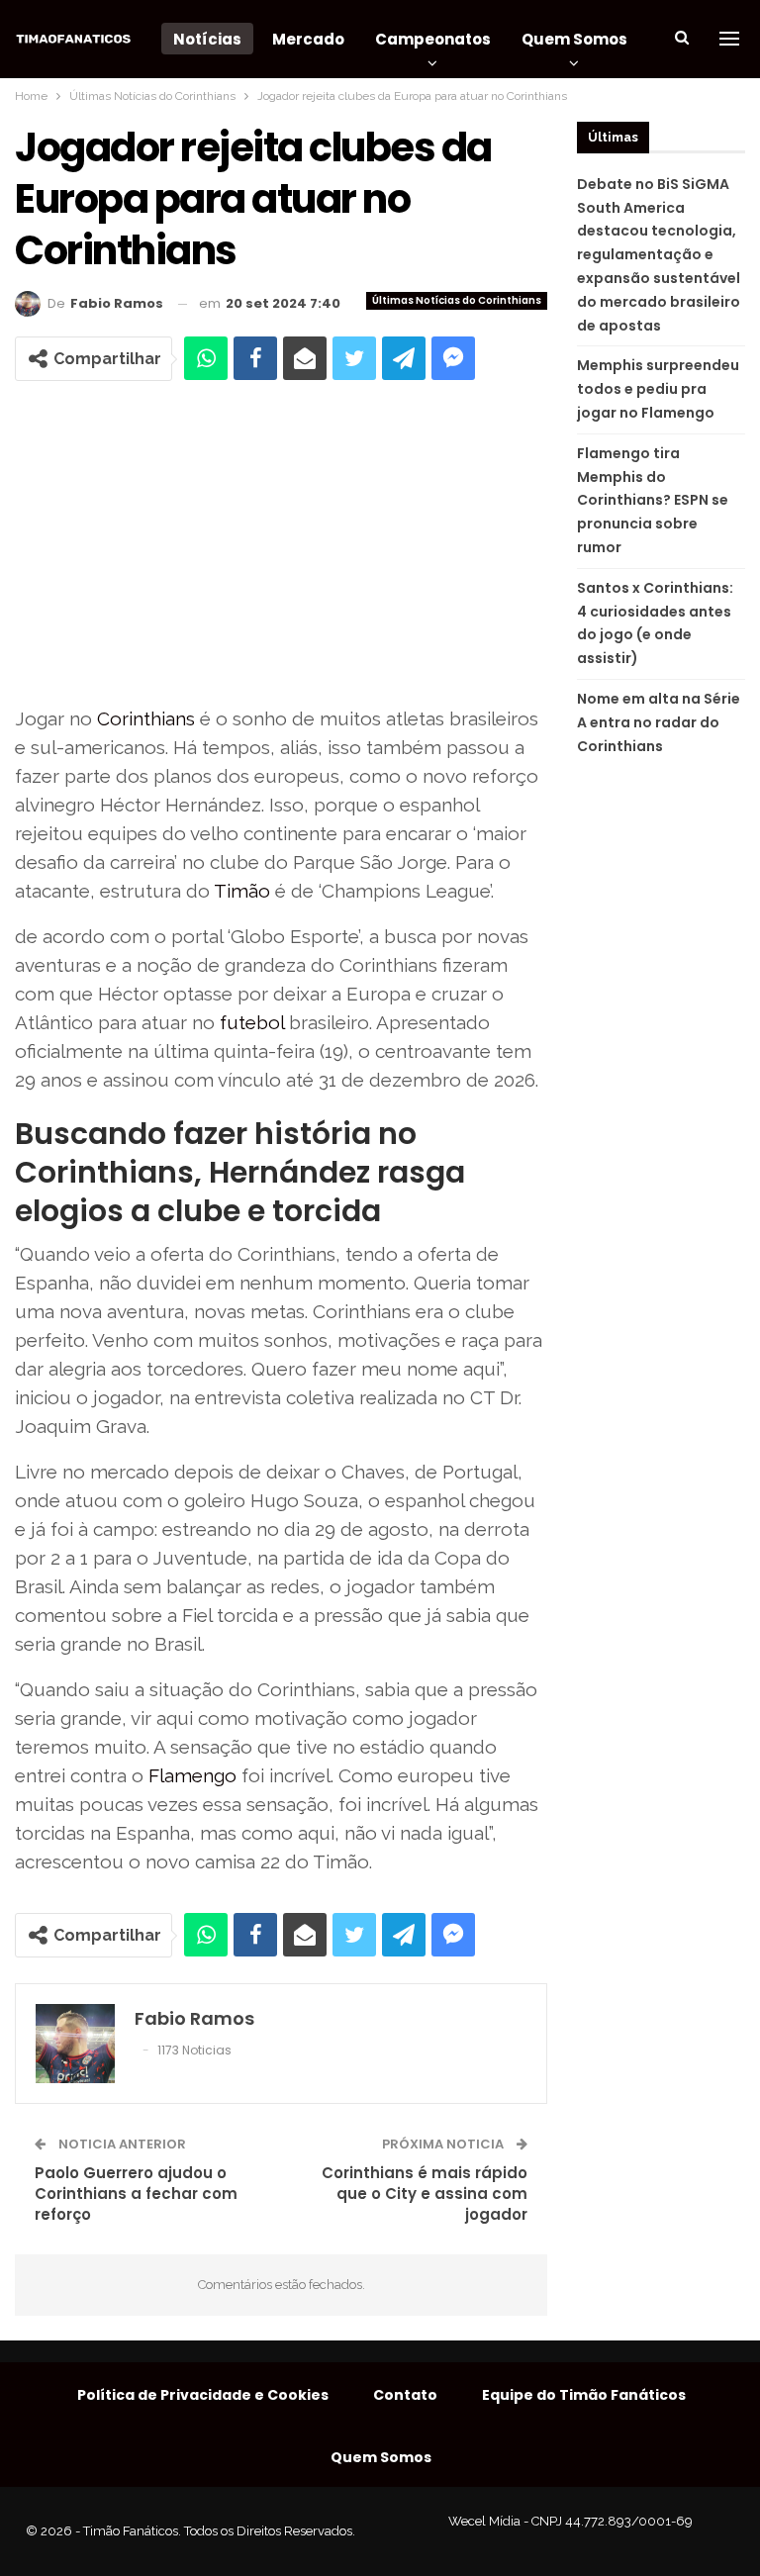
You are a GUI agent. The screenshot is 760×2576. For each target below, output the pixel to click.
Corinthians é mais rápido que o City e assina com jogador (425, 2194)
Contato (405, 2395)
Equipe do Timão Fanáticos (584, 2395)
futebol (252, 1022)
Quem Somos (574, 39)
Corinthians (146, 718)
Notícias (207, 39)
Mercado (308, 39)
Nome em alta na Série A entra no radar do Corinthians (659, 722)
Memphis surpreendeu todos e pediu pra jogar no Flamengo (658, 389)
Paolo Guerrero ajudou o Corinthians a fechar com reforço (136, 2194)
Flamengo (192, 1775)
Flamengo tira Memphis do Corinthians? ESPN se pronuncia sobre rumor (653, 500)
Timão (242, 891)
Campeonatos (433, 39)
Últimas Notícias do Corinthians (457, 300)
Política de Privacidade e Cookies (203, 2395)
